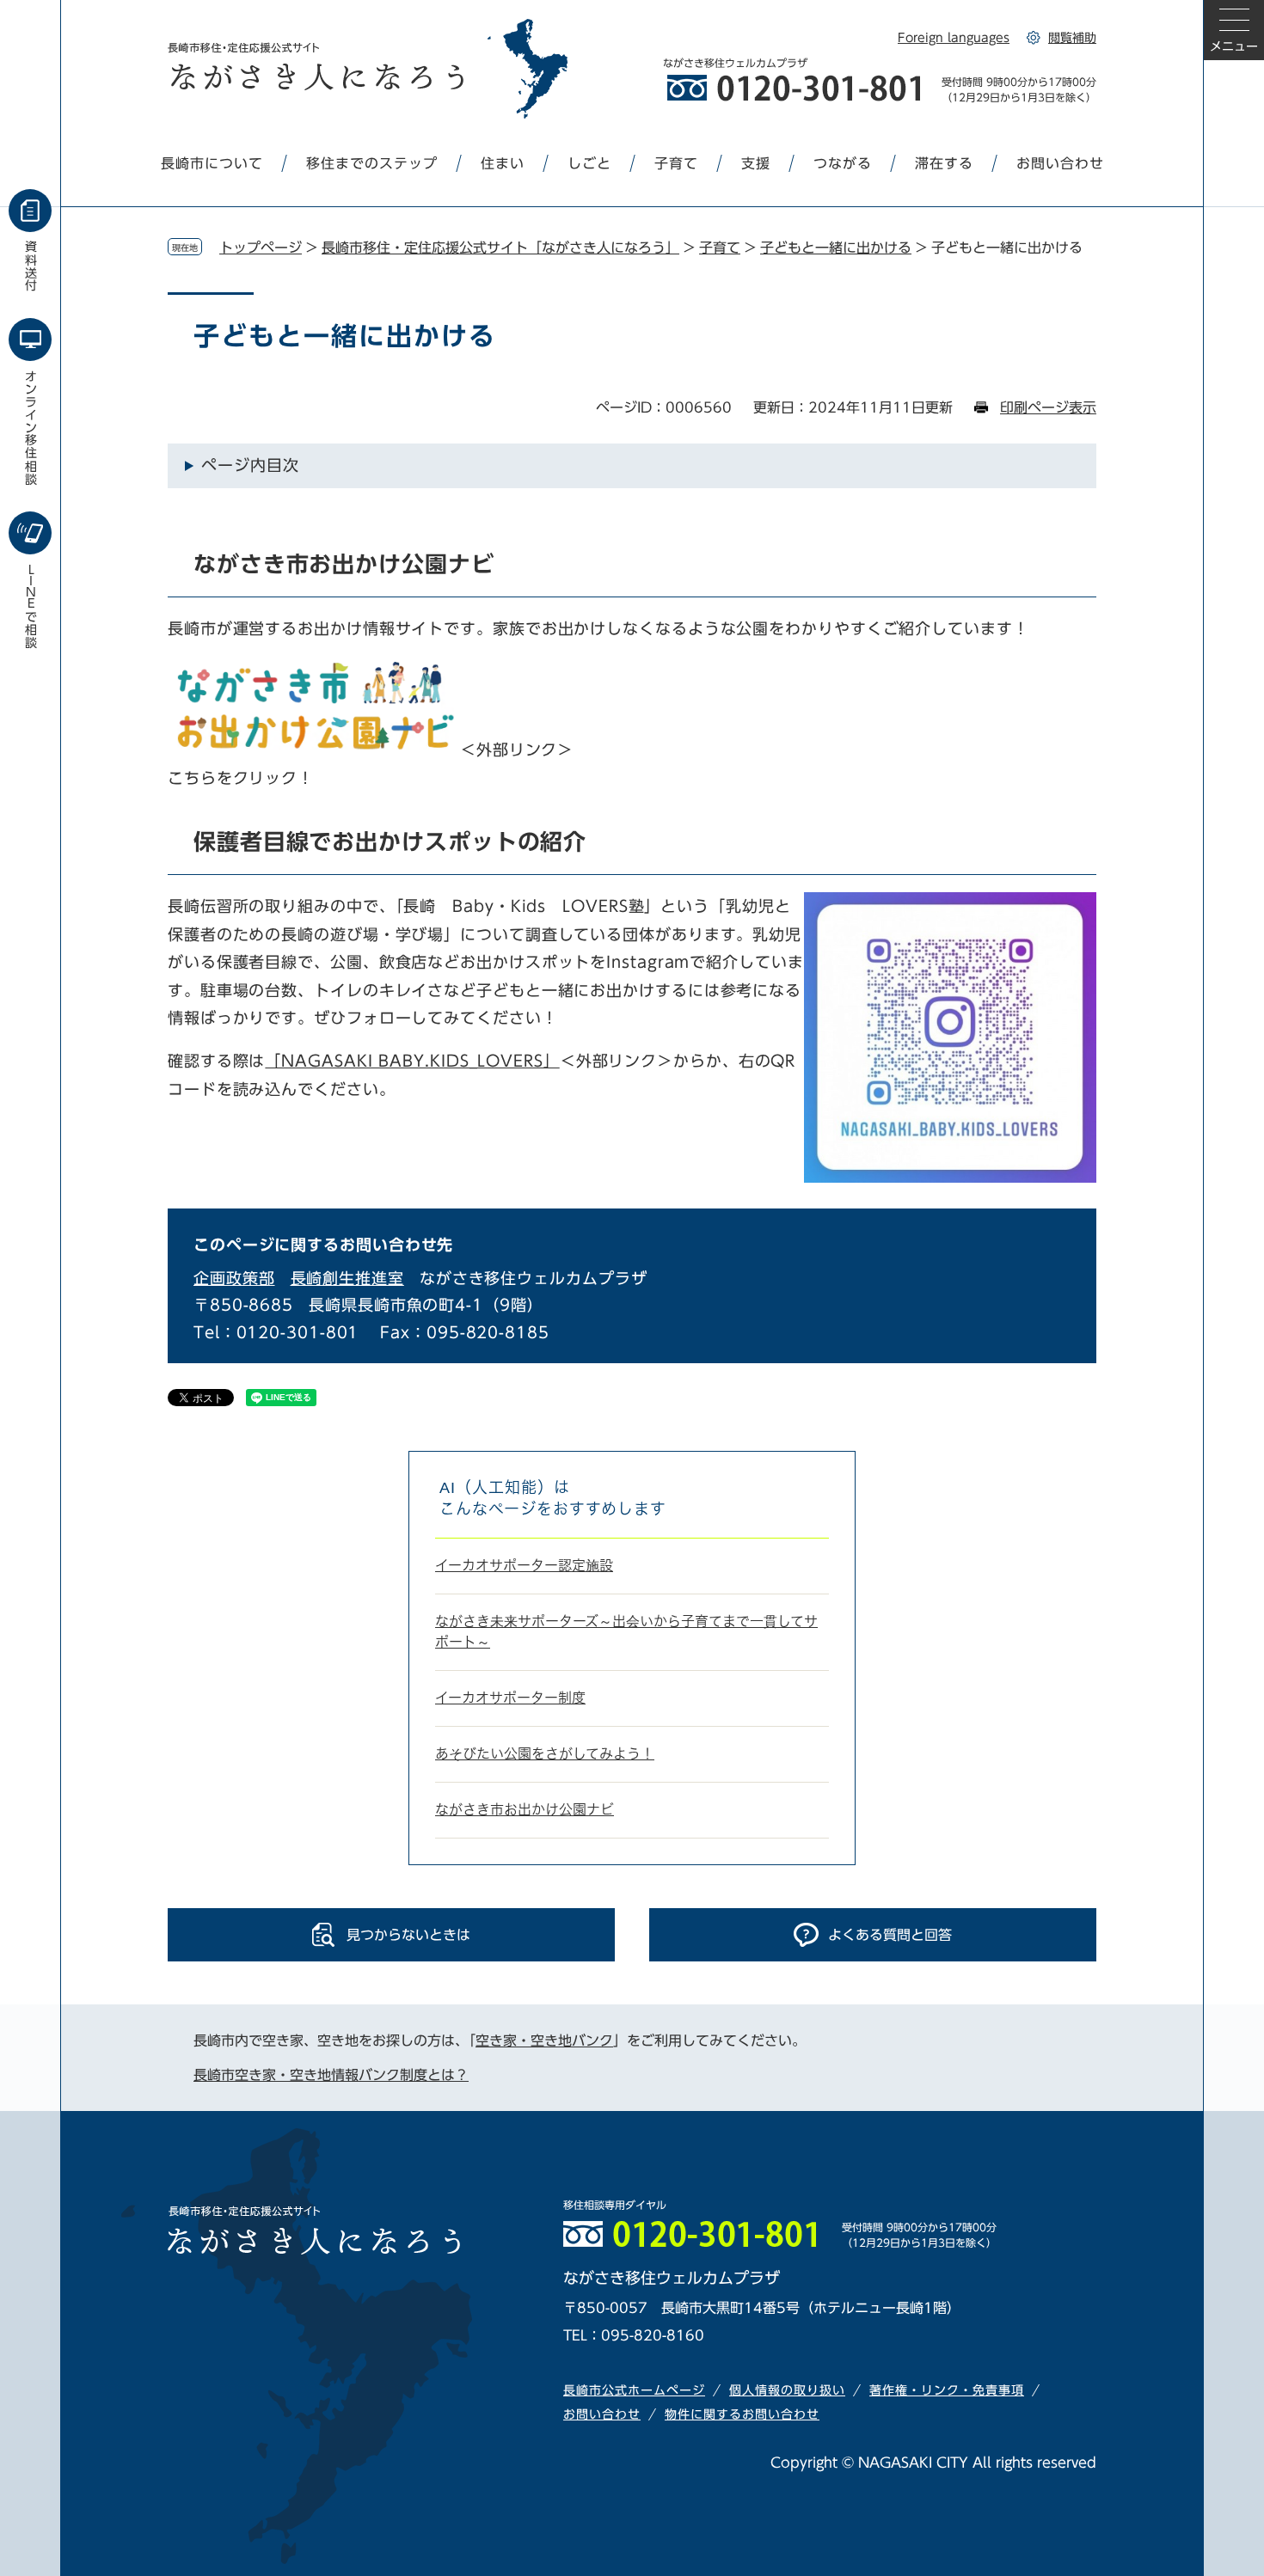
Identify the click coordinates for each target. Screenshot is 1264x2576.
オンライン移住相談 (31, 428)
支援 (756, 163)
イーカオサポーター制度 (510, 1698)
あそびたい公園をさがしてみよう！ (545, 1754)
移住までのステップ (372, 163)
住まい (503, 163)
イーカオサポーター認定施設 (524, 1566)
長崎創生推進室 (347, 1278)
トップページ (261, 248)
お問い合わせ (1060, 163)
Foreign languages (954, 38)
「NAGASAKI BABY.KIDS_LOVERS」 (412, 1061)
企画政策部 (234, 1278)
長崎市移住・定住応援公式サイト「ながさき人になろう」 (500, 248)
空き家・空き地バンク (544, 2041)
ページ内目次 (250, 465)
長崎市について (212, 163)
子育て (676, 163)
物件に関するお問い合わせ (742, 2414)
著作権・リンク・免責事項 (947, 2390)
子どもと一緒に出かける (836, 248)
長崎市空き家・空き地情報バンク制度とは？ (331, 2075)
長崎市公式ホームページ (634, 2390)
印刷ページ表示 (1048, 407)
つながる (843, 163)
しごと (589, 163)
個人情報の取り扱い (787, 2390)
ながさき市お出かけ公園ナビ (525, 1810)
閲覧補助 (1072, 38)
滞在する (944, 163)
